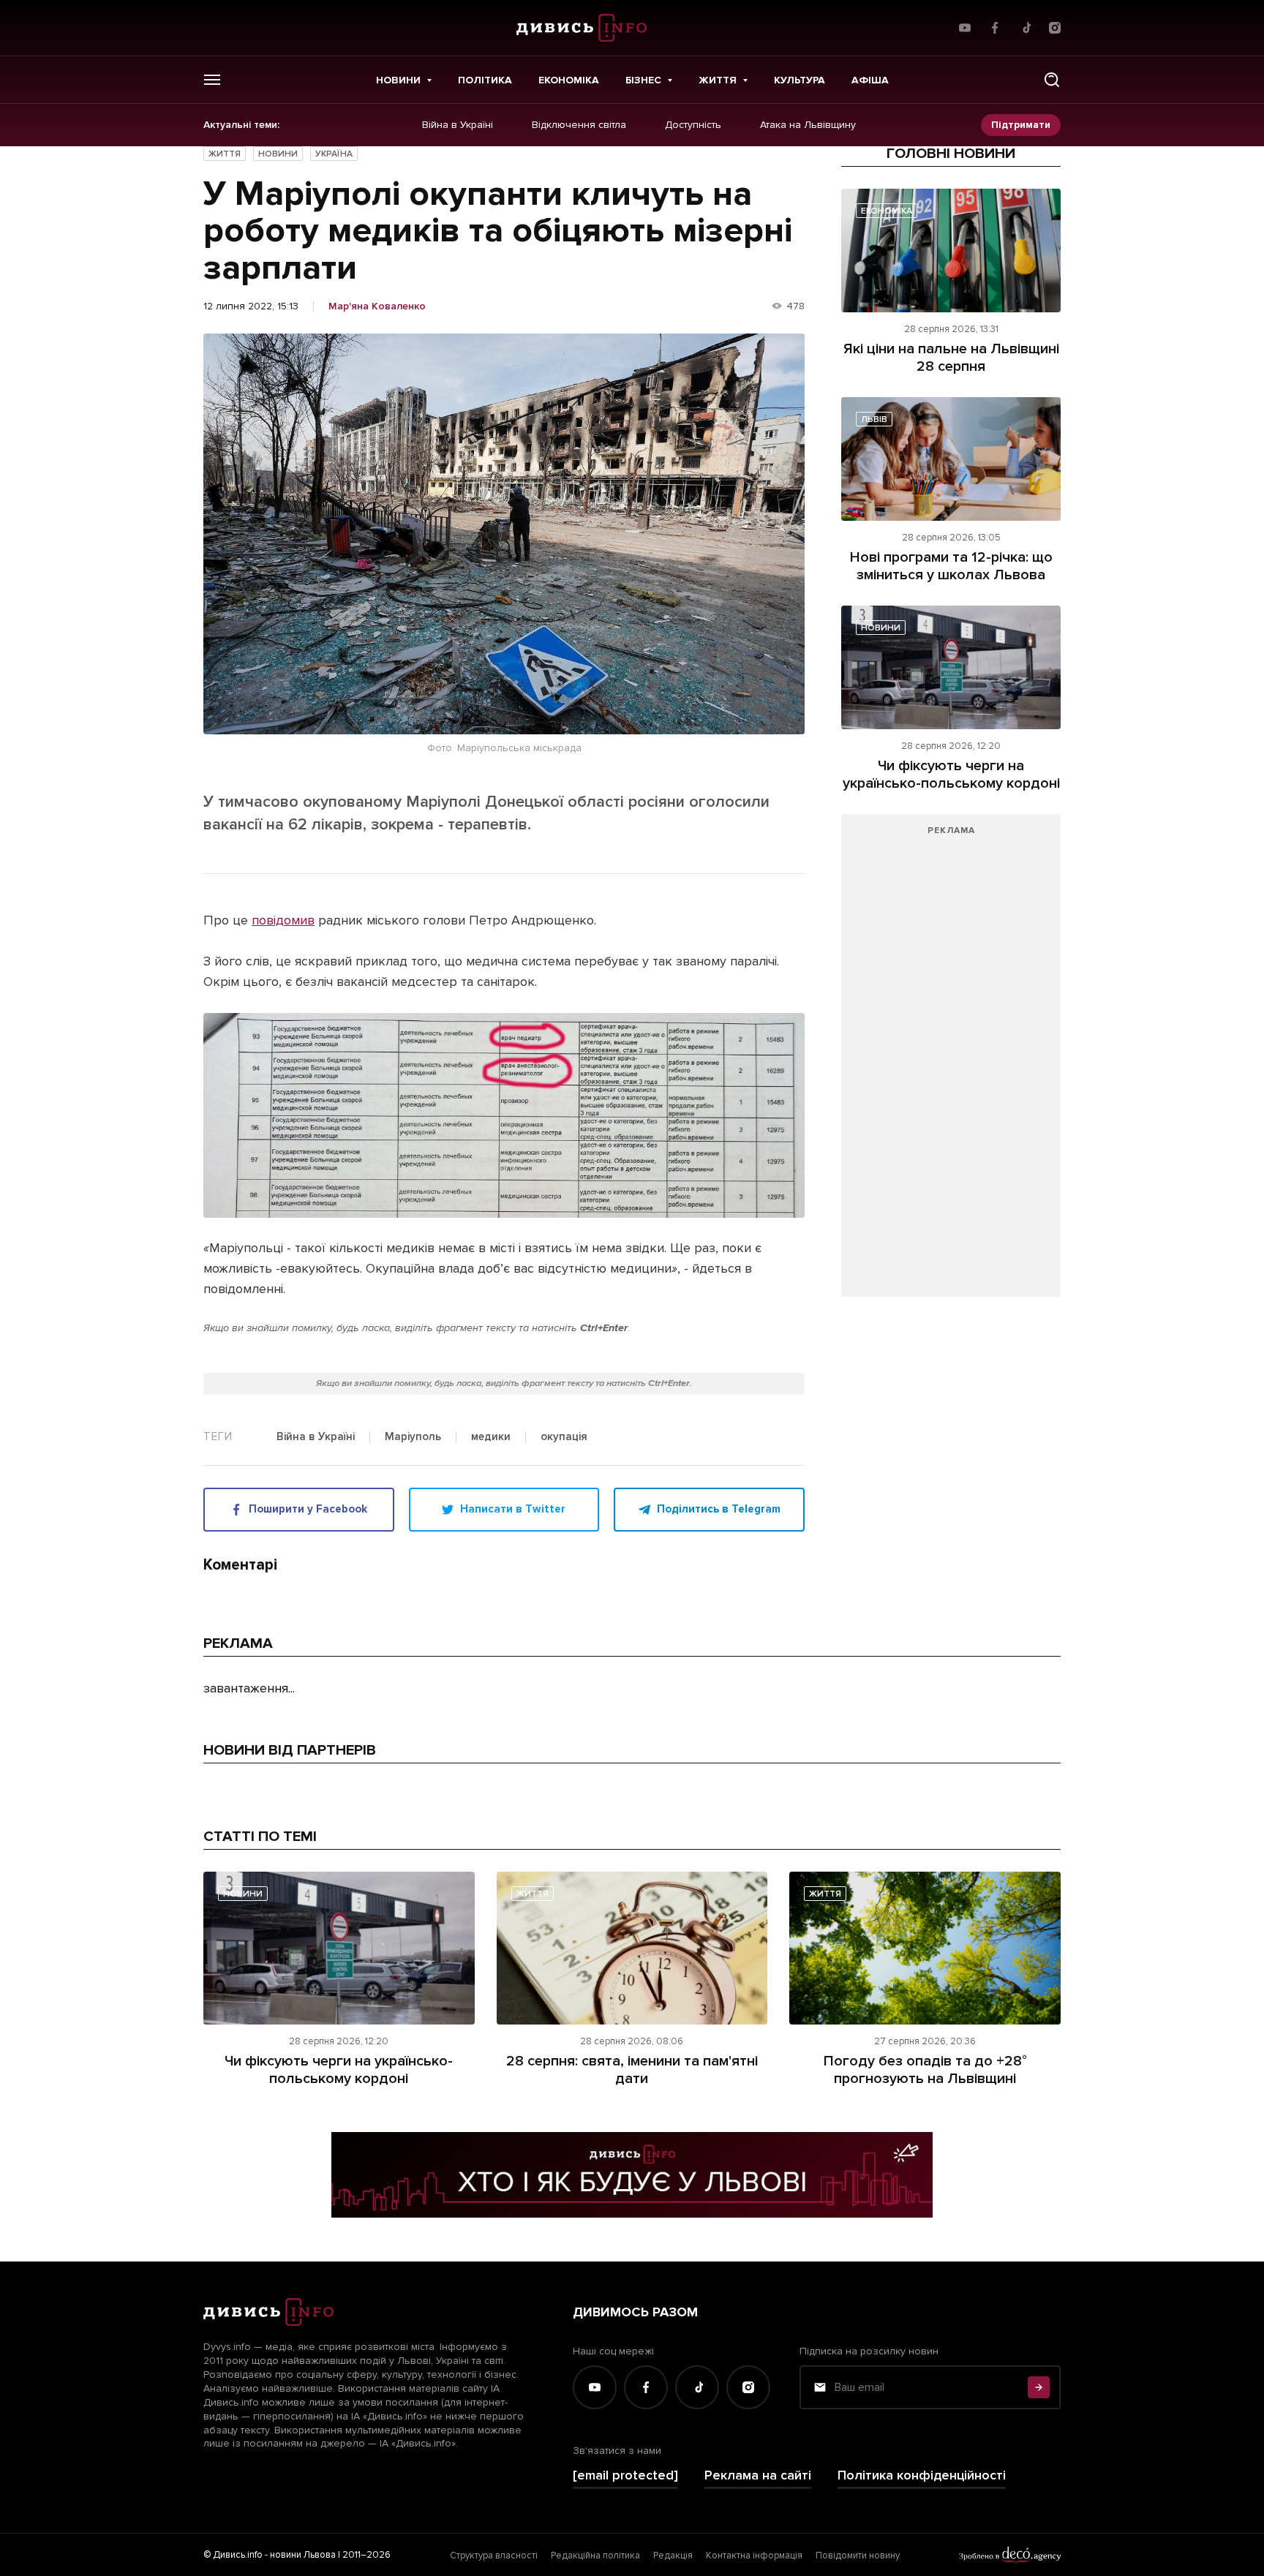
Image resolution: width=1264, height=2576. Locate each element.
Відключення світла (579, 125)
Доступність (693, 125)
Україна (334, 154)
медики (491, 1437)
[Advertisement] (951, 1063)
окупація (564, 1437)
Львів (874, 419)
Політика (485, 80)
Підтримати (1021, 125)
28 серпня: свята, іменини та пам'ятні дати (632, 2070)
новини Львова (303, 2555)
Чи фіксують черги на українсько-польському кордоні (951, 775)
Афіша (870, 80)
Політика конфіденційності (922, 2475)
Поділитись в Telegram (719, 1509)
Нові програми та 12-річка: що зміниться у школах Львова (951, 566)
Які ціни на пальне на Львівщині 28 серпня (951, 358)
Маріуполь (413, 1437)
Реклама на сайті (758, 2475)
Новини (398, 80)
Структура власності (494, 2556)
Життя (718, 80)
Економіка (569, 80)
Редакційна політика (595, 2556)
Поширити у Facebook (308, 1509)
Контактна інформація (754, 2556)
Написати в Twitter (513, 1509)
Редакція (673, 2556)
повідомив (283, 920)
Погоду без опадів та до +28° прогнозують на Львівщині (925, 2070)
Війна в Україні (458, 125)
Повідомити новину (858, 2556)
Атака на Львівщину (808, 125)
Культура (800, 80)
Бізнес (643, 80)
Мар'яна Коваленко (377, 306)
